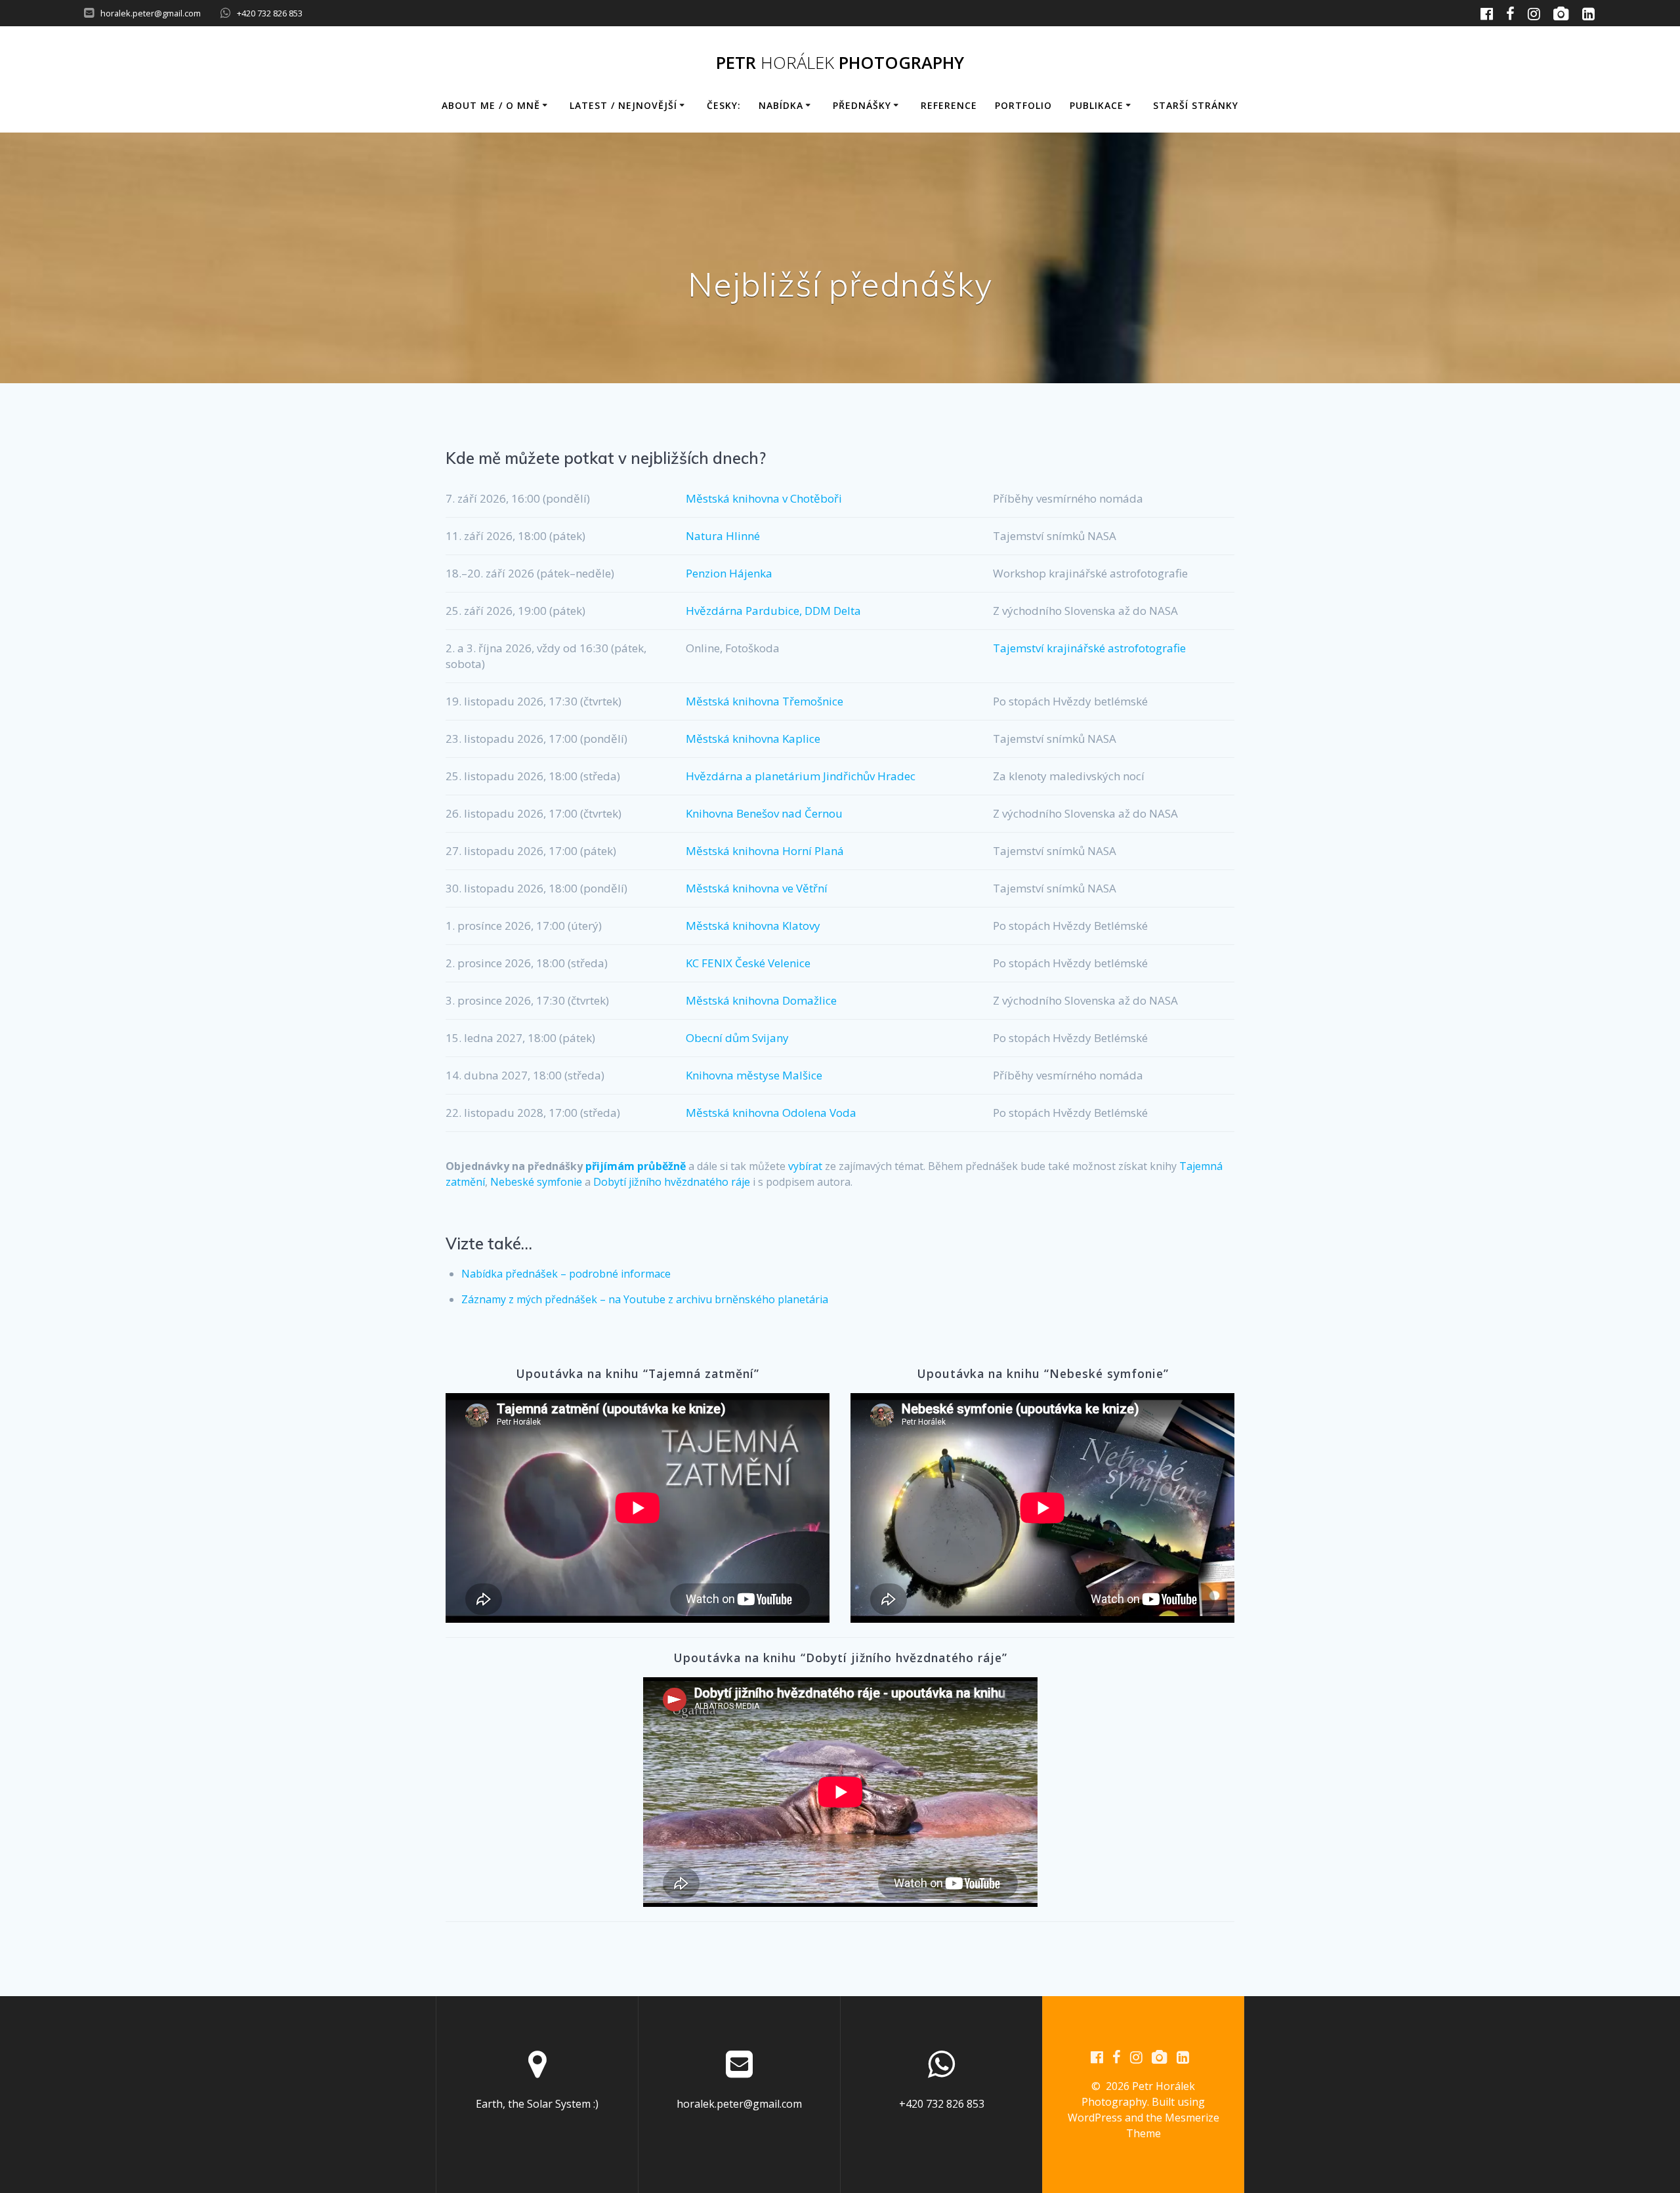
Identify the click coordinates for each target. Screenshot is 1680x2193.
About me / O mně (491, 105)
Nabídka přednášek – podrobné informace (566, 1274)
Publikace (1097, 105)
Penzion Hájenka (729, 573)
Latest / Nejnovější (623, 105)
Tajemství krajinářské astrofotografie (1089, 648)
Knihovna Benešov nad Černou (764, 813)
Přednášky (862, 105)
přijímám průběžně (636, 1166)
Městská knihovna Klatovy (753, 926)
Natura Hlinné (723, 536)
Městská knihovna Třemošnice (765, 701)
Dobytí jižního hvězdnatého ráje (672, 1182)
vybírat (805, 1166)
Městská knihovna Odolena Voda (771, 1113)
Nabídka (781, 105)
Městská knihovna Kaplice (753, 739)
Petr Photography (840, 63)
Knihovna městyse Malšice (754, 1075)
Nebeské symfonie (536, 1182)
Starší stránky (1196, 105)
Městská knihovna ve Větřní (757, 888)
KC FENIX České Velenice (748, 963)
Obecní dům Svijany (737, 1038)
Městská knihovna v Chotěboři (764, 498)
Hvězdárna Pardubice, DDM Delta (773, 611)
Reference (949, 105)
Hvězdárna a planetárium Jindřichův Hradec (801, 776)
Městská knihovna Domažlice (761, 1000)
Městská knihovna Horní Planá (765, 851)
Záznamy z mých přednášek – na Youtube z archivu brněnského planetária (645, 1299)
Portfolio (1023, 105)
